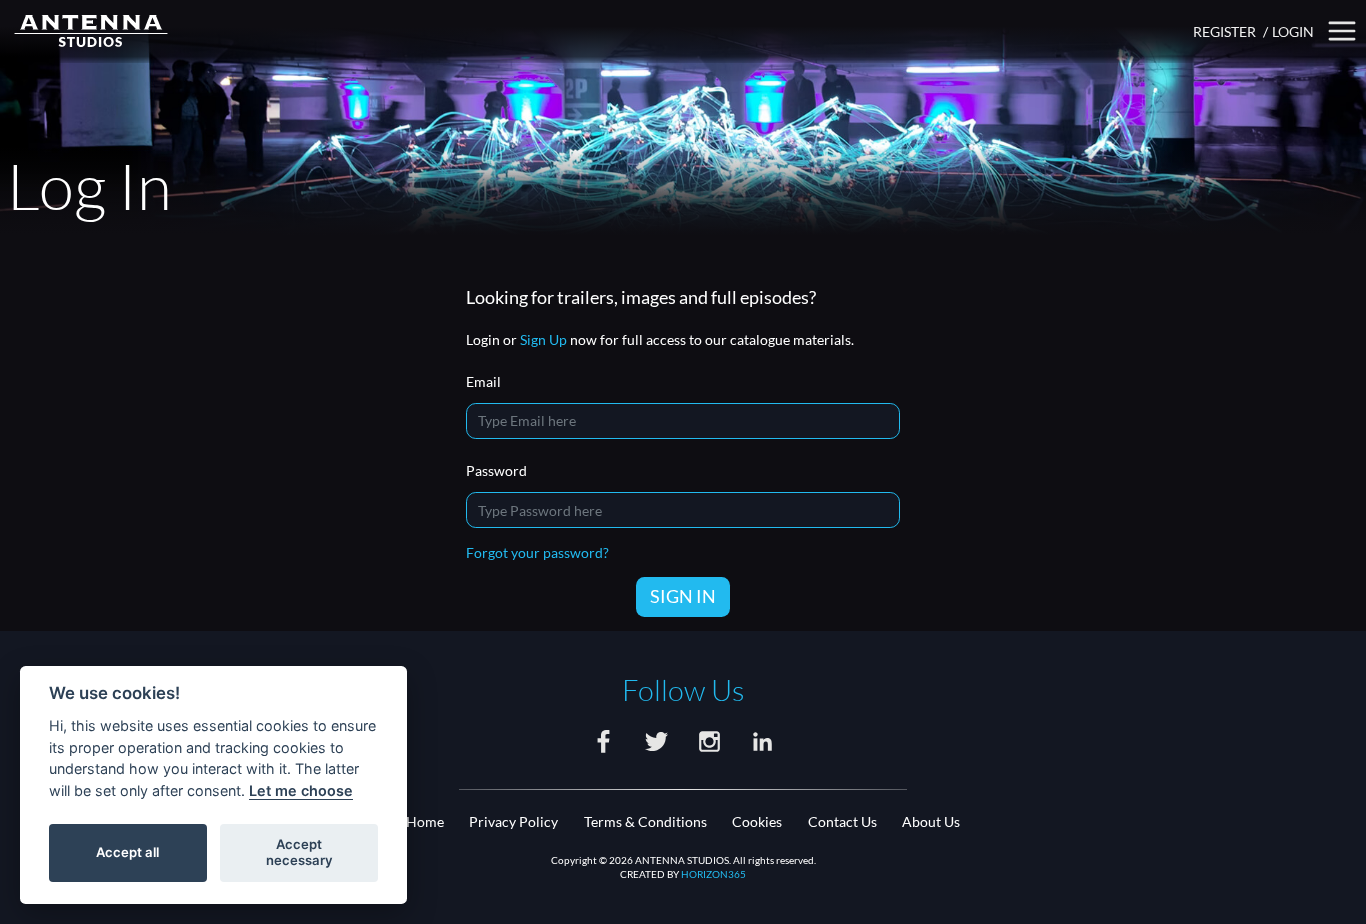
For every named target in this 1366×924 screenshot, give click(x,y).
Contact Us (842, 821)
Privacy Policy (513, 821)
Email (483, 381)
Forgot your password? (537, 552)
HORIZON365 (713, 874)
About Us (931, 821)
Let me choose (301, 790)
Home (425, 821)
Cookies (757, 821)
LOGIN (1293, 31)
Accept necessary (299, 852)
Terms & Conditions (645, 821)
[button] (1342, 31)
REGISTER (1224, 31)
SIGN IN (683, 596)
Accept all (127, 852)
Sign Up (543, 339)
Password (496, 470)
